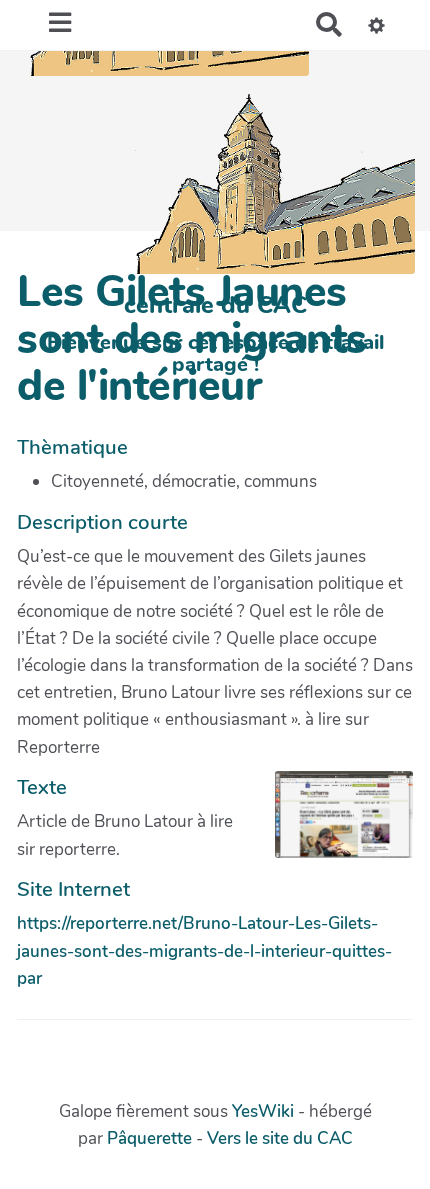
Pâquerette (149, 1138)
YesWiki (263, 1111)
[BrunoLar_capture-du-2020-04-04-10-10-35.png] (334, 824)
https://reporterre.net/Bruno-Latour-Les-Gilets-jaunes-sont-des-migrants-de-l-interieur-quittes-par (204, 950)
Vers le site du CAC (280, 1138)
